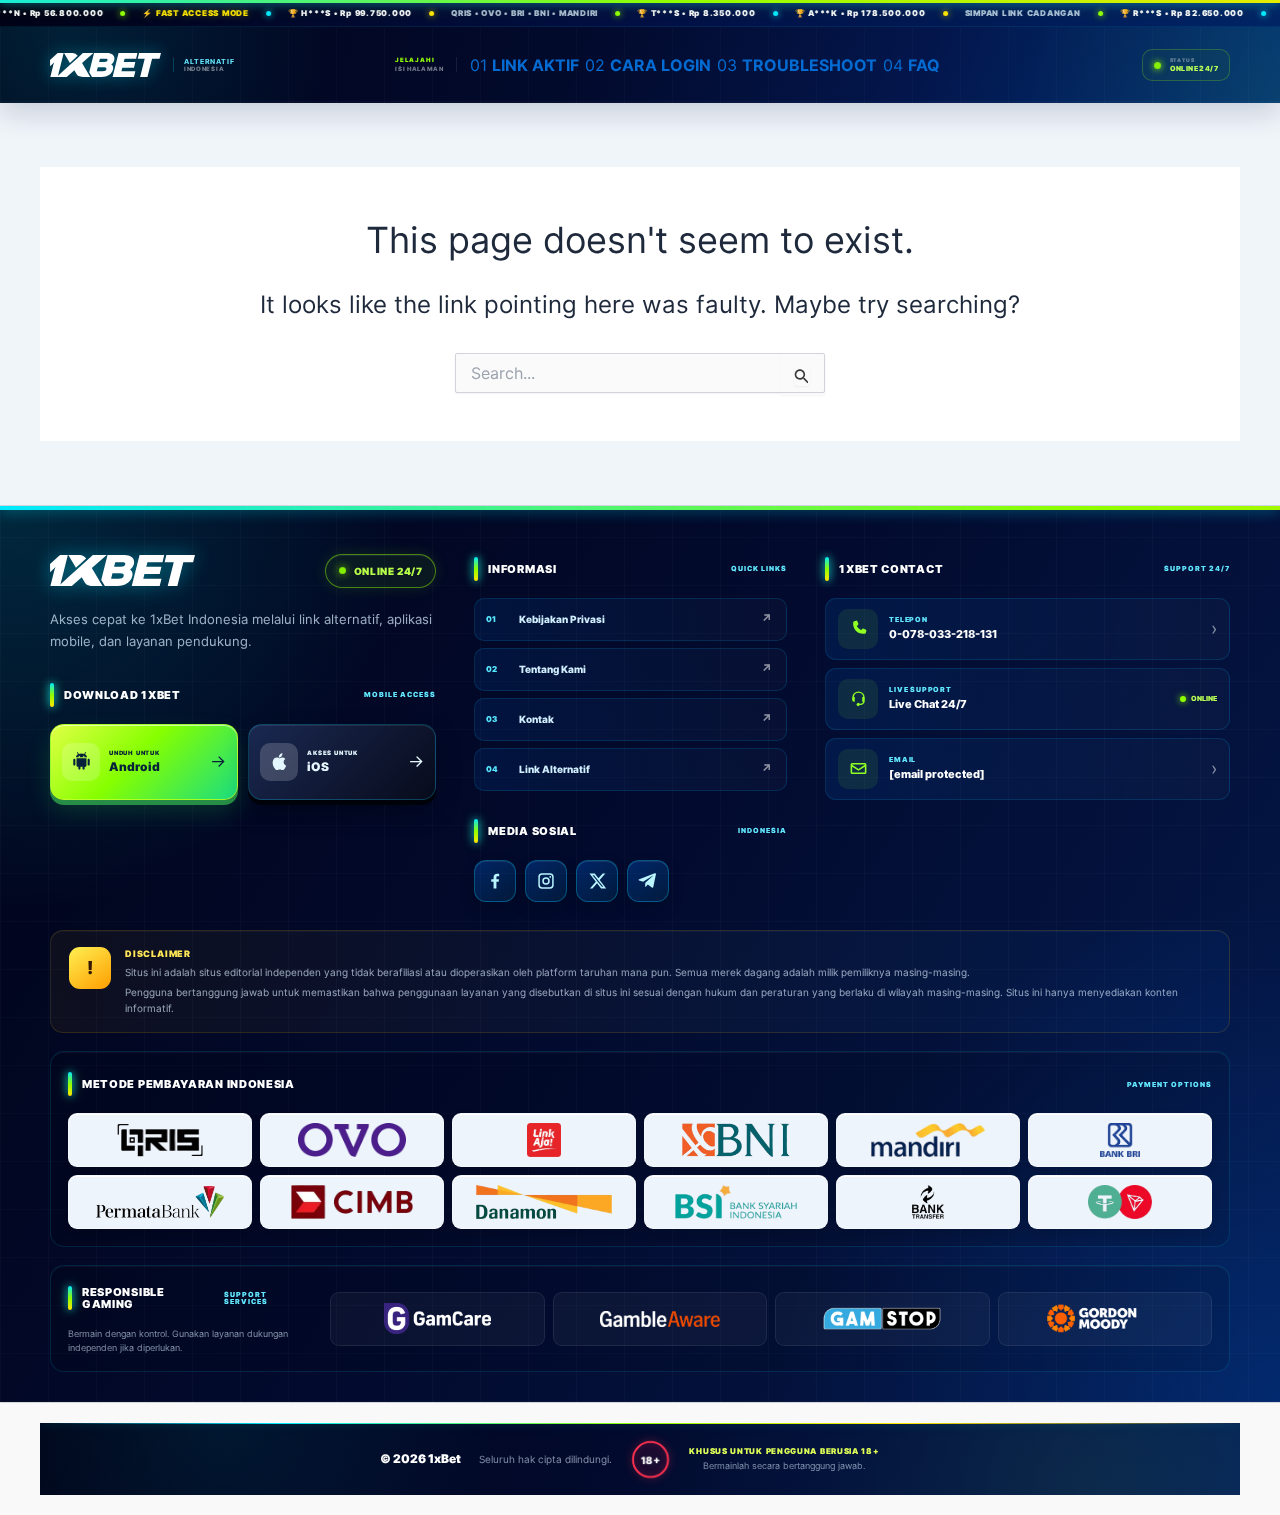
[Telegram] (648, 881)
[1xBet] (105, 65)
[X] (597, 881)
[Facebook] (495, 881)
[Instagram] (546, 881)
